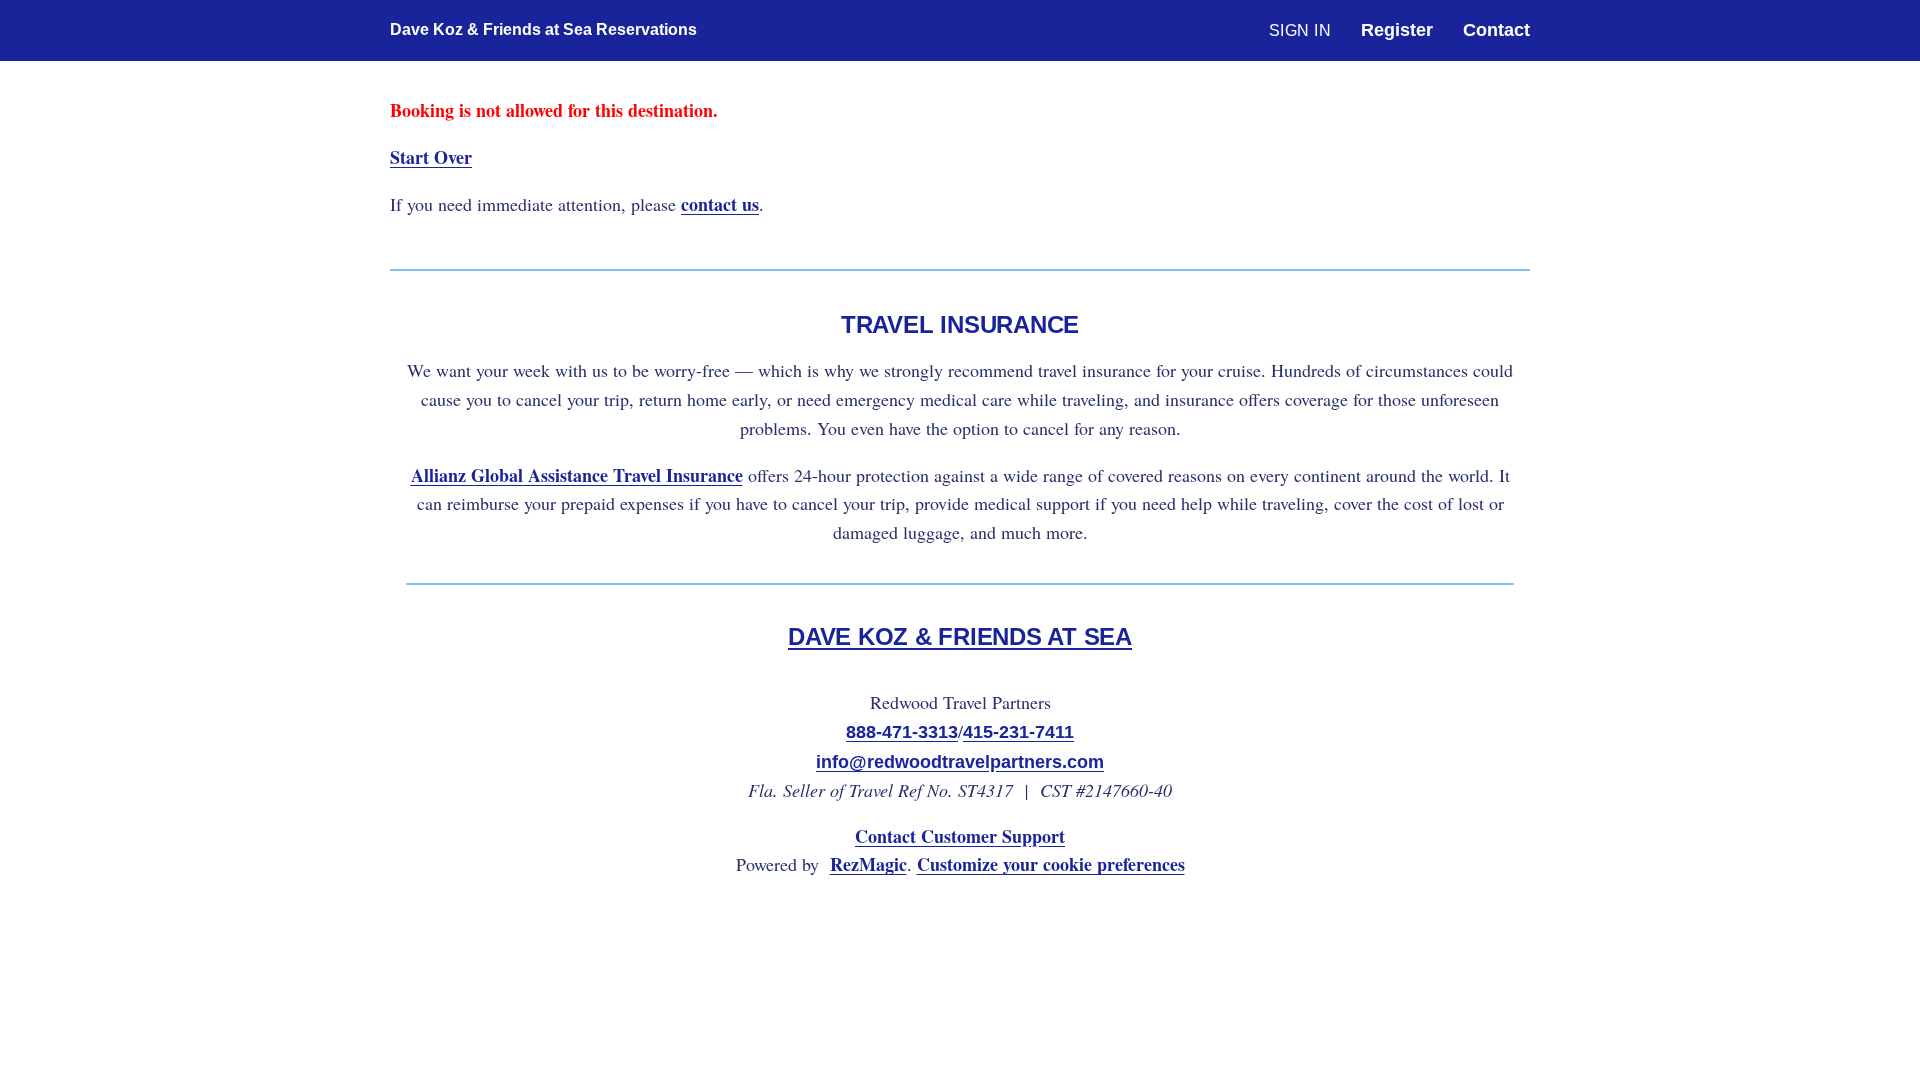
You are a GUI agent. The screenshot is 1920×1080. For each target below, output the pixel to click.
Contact (1496, 30)
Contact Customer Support (960, 836)
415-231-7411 (1018, 732)
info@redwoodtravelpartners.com (960, 762)
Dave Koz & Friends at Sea (960, 636)
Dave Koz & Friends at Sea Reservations (482, 29)
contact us (720, 204)
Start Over (431, 157)
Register (1397, 30)
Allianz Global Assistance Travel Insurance (577, 475)
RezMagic (868, 864)
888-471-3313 (902, 732)
